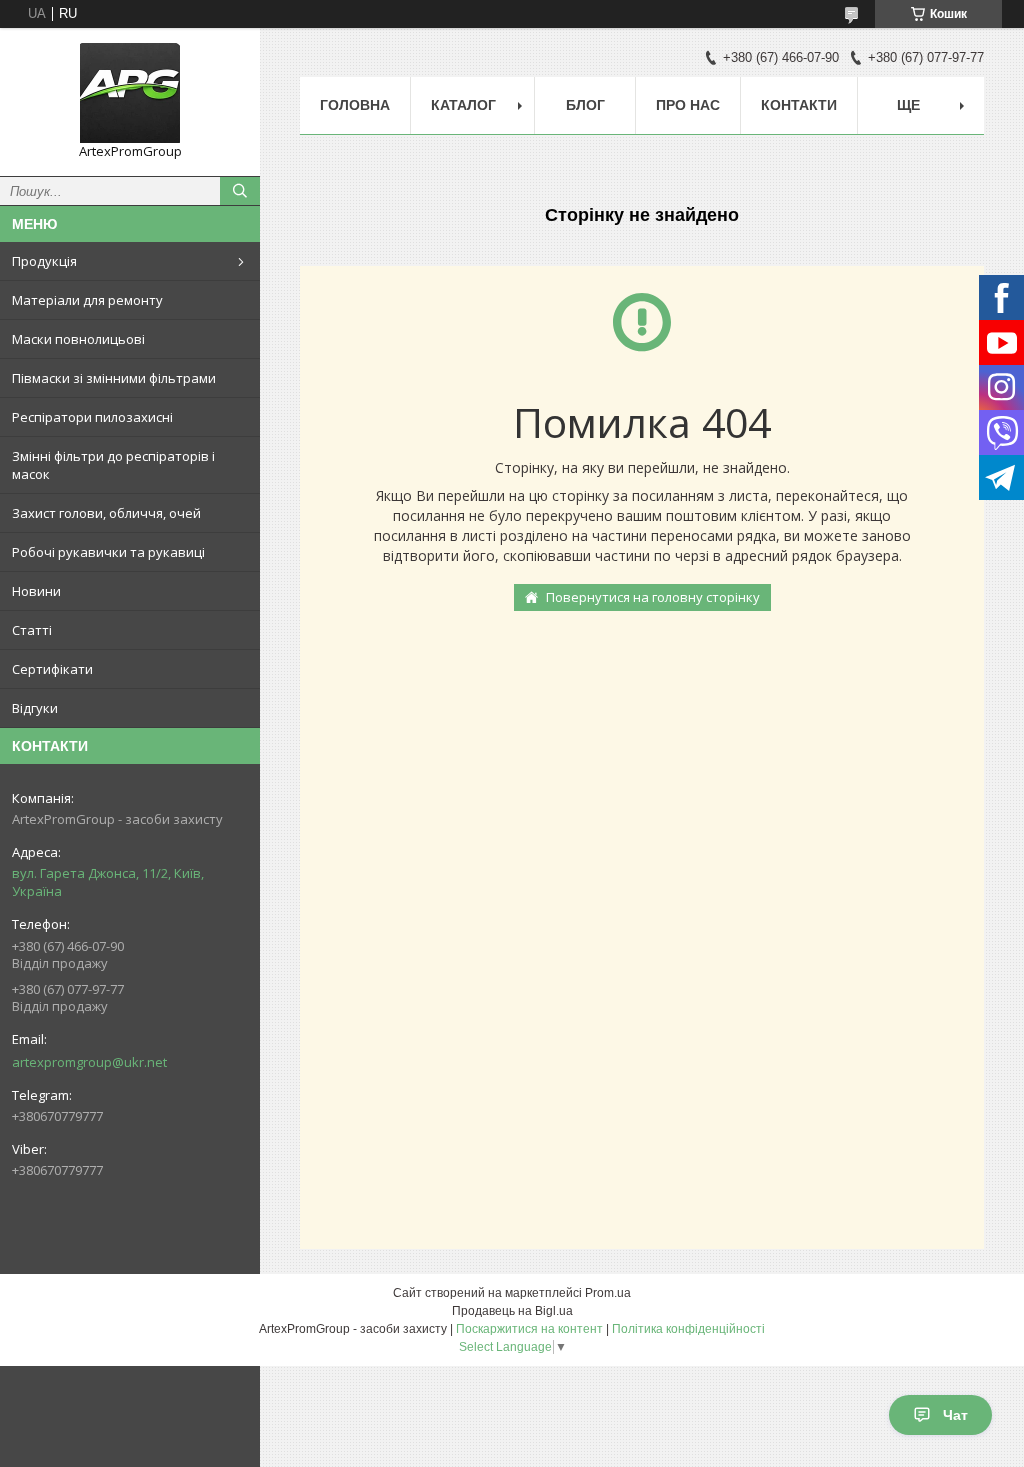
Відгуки (35, 708)
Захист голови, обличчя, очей (106, 513)
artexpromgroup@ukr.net (89, 1062)
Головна (355, 105)
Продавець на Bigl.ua (512, 1311)
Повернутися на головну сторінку (653, 597)
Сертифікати (52, 669)
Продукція (44, 261)
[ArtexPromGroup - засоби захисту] (130, 93)
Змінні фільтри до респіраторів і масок (113, 465)
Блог (585, 105)
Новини (36, 591)
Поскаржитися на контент (529, 1329)
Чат (955, 1415)
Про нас (688, 105)
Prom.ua (608, 1293)
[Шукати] (240, 191)
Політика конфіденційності (688, 1329)
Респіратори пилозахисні (92, 417)
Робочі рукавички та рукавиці (108, 552)
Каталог (463, 105)
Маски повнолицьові (78, 339)
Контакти (799, 105)
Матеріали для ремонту (87, 300)
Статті (32, 630)
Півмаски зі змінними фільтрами (114, 378)
